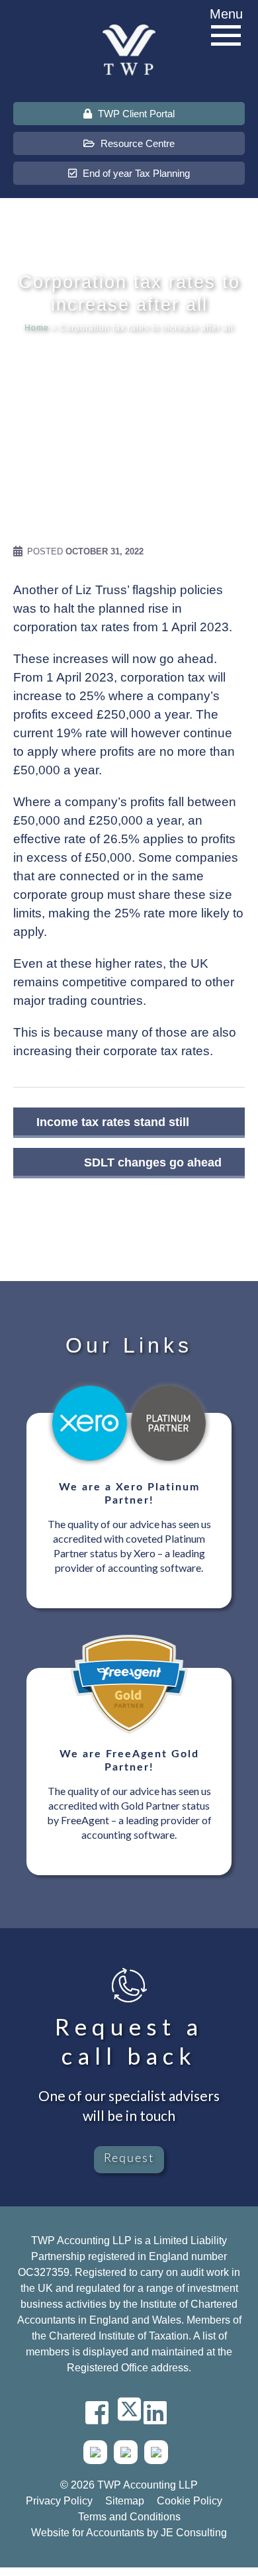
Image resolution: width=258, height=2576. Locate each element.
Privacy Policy (59, 2501)
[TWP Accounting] (129, 49)
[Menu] (226, 36)
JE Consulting (194, 2533)
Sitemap (125, 2501)
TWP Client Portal (135, 114)
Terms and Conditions (129, 2517)
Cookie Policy (190, 2501)
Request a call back (129, 2041)
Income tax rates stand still (113, 1122)
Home (37, 328)
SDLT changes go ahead (153, 1162)
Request (129, 2159)
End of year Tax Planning (135, 173)
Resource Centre (136, 143)
